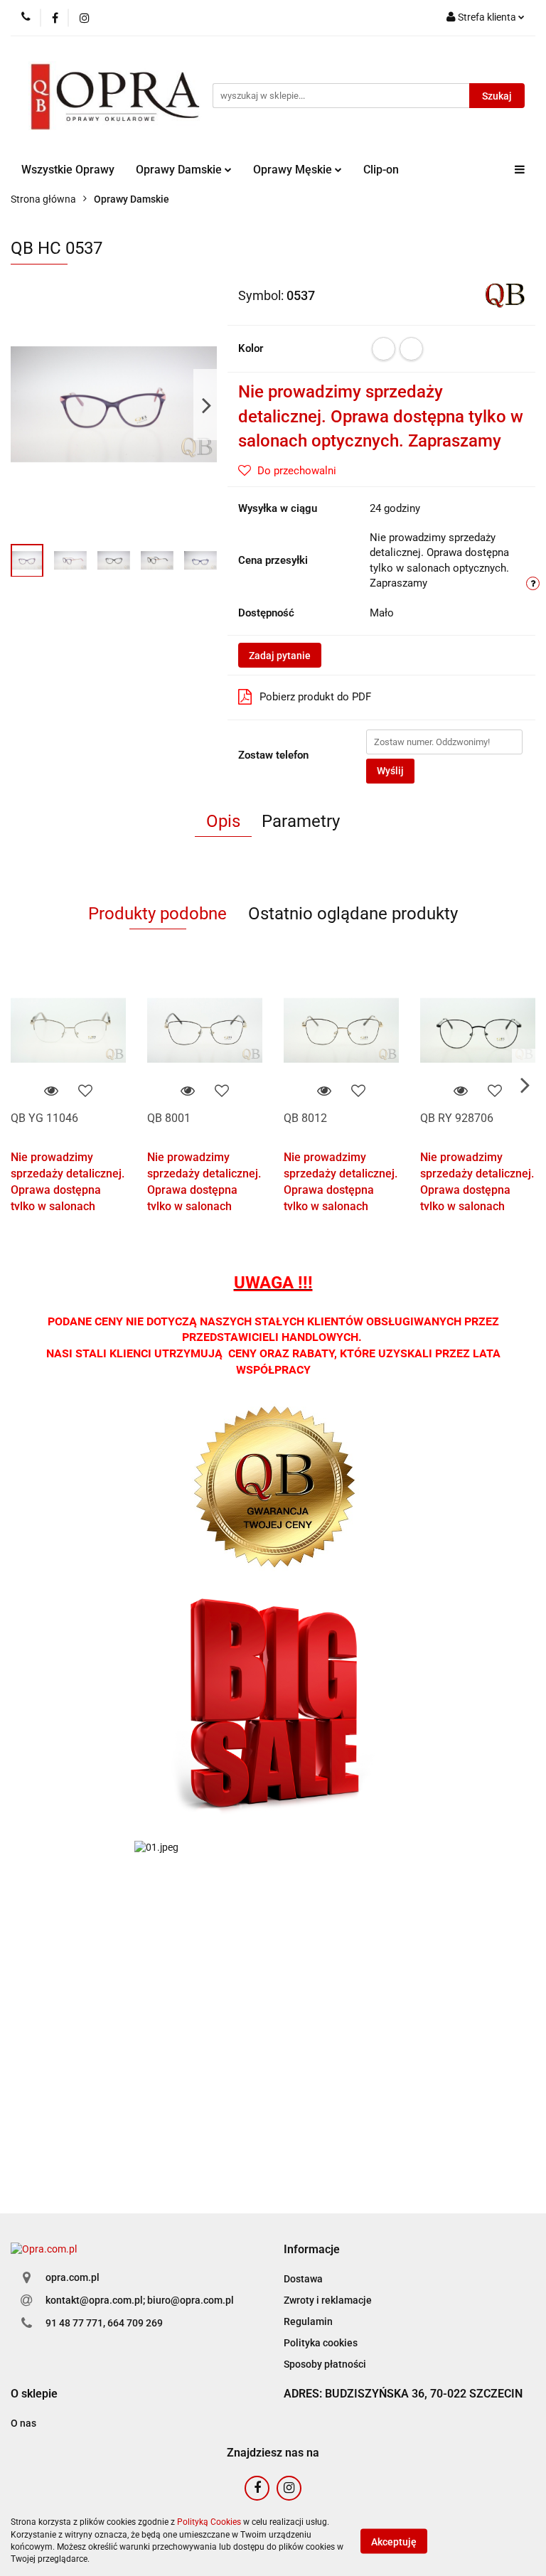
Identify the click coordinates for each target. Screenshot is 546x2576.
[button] (312, 2250)
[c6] (411, 349)
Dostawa (303, 2279)
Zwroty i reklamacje (328, 2300)
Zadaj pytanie (280, 656)
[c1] (384, 349)
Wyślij (390, 771)
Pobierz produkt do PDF (315, 697)
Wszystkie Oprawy (68, 170)
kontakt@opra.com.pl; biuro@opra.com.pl (140, 2300)
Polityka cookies (321, 2343)
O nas (23, 2423)
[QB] (505, 294)
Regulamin (308, 2321)
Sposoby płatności (325, 2364)
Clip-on (381, 170)
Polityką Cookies (209, 2522)
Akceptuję (394, 2541)
